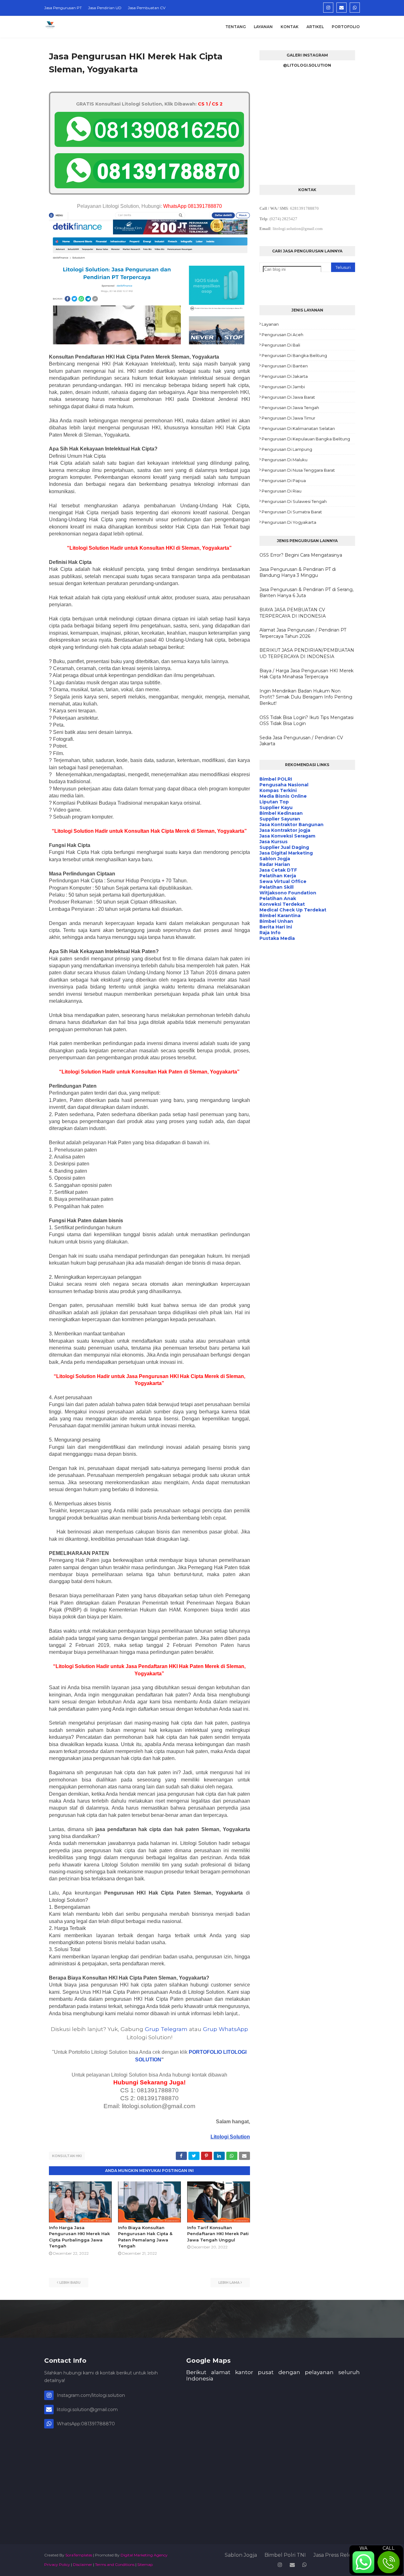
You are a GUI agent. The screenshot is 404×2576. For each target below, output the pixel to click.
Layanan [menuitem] (263, 27)
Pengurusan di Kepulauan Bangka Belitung (306, 439)
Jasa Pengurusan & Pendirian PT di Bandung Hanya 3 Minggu (298, 572)
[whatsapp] (355, 8)
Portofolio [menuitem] (346, 27)
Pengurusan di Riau (282, 491)
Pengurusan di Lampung (287, 449)
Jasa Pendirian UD (105, 8)
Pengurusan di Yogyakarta (289, 522)
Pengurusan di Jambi (283, 387)
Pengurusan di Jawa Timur (288, 418)
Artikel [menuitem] (315, 27)
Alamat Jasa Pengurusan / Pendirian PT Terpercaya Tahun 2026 (303, 633)
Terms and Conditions (115, 2564)
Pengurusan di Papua (284, 481)
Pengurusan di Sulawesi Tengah (294, 501)
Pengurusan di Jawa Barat (288, 397)
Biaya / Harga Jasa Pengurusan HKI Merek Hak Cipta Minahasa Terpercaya (306, 674)
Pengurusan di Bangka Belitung (294, 355)
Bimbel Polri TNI (285, 2555)
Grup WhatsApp (226, 2029)
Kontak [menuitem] (290, 27)
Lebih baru (70, 2283)
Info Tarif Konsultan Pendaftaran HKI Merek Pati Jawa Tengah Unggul (218, 2234)
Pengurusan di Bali (281, 345)
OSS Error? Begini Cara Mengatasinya (301, 555)
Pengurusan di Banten (285, 366)
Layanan (270, 324)
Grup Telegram (166, 2029)
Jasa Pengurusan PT (63, 8)
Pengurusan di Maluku (285, 460)
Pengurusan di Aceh (282, 335)
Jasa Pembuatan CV (147, 8)
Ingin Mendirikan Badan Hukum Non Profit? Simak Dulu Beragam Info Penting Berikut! (306, 697)
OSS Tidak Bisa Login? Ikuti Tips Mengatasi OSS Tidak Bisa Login (306, 721)
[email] (342, 8)
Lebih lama (229, 2283)
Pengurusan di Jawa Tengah (290, 408)
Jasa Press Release (337, 2555)
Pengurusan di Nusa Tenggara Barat (298, 470)
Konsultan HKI (67, 2156)
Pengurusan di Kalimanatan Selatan (298, 428)
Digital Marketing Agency (144, 2555)
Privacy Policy (57, 2564)
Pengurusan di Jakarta (285, 376)
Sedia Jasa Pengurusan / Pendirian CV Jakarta (301, 741)
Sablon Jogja (241, 2555)
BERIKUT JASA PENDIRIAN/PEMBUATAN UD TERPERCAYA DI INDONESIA (307, 653)
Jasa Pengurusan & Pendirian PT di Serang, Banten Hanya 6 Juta (306, 593)
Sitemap (145, 2564)
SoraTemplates (79, 2555)
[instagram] (328, 8)
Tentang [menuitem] (236, 27)
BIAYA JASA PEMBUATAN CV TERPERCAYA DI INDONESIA (293, 613)
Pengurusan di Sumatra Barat (292, 512)
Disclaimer (83, 2564)
